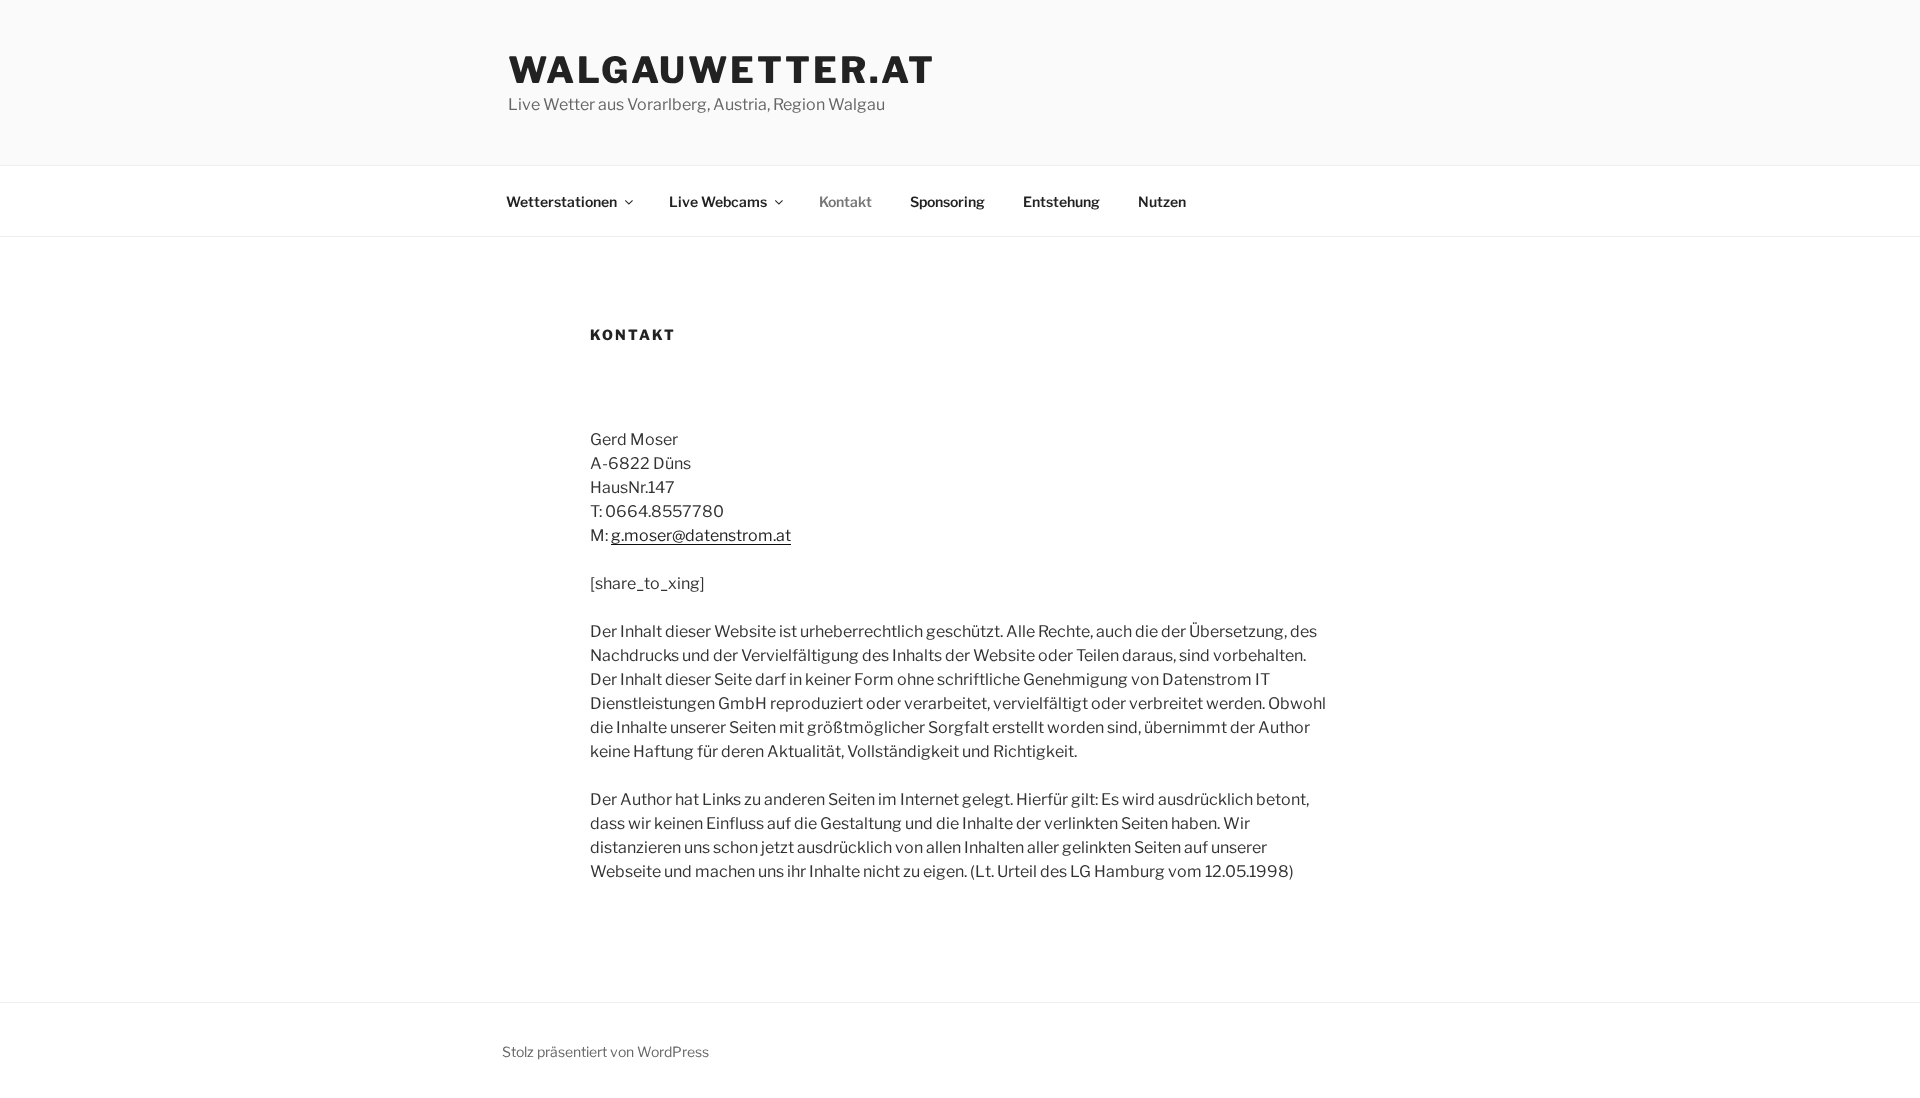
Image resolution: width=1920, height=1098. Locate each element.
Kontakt (845, 201)
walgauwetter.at (722, 70)
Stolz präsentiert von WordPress (605, 1051)
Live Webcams (718, 201)
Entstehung (1061, 201)
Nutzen (1162, 201)
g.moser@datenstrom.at (701, 535)
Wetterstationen (561, 201)
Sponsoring (947, 201)
